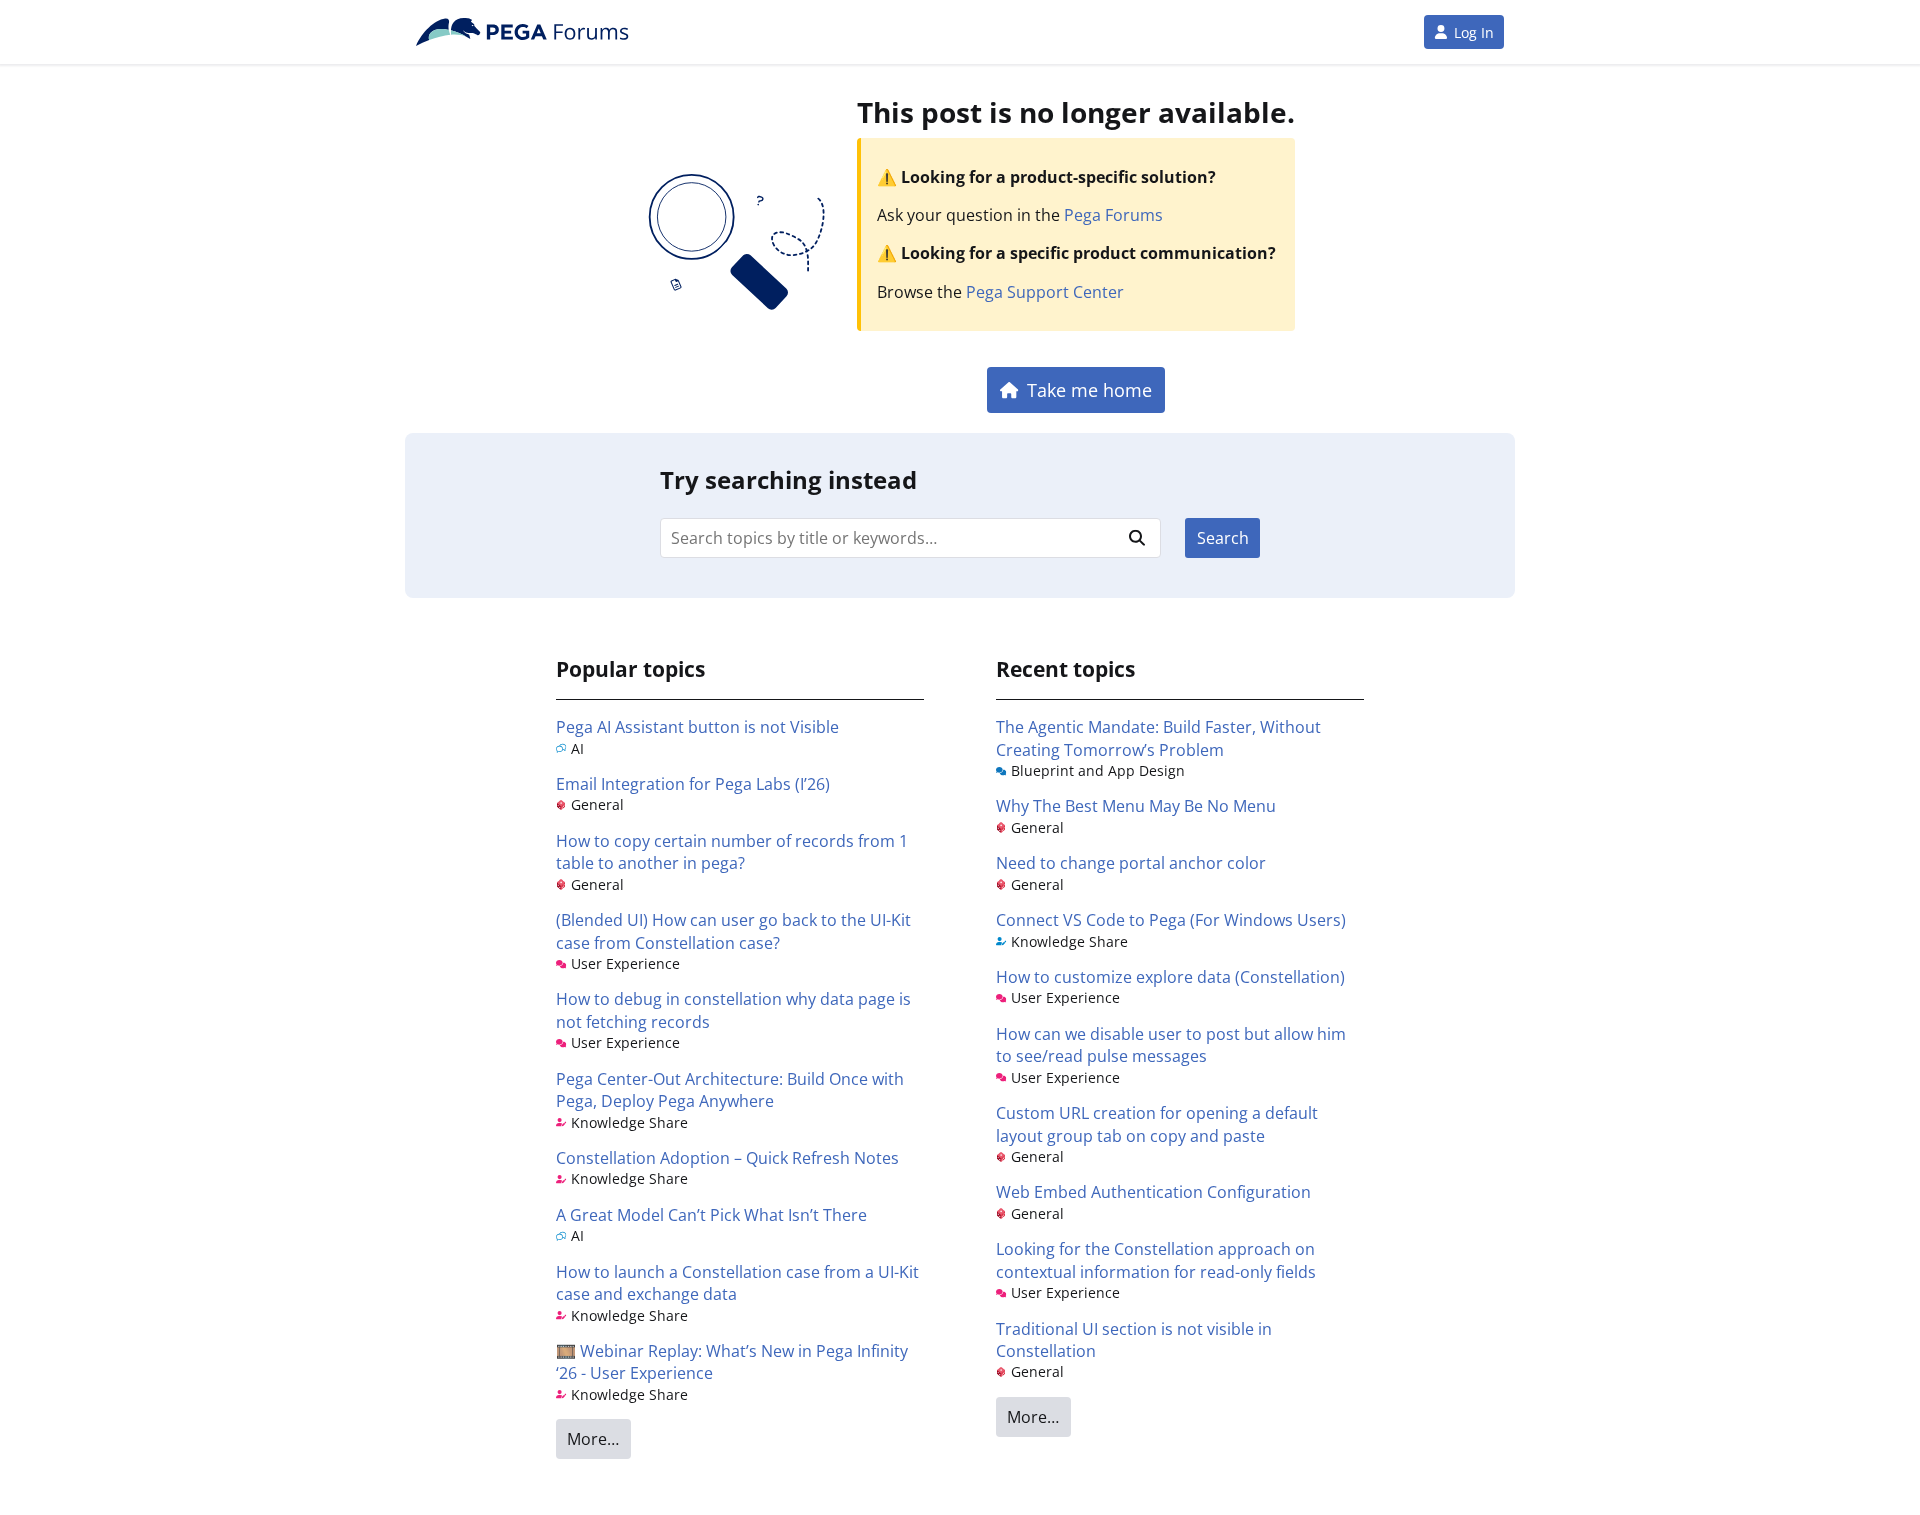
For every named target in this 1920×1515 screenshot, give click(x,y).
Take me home (1089, 389)
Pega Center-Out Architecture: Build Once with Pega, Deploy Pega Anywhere (730, 1090)
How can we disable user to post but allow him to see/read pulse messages (1171, 1045)
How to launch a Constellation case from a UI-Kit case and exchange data (737, 1283)
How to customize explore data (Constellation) (1170, 977)
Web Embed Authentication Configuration (1153, 1192)
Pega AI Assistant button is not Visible (697, 727)
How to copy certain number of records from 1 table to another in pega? (732, 852)
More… (593, 1439)
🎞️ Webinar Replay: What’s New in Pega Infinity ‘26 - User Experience (732, 1362)
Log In (1474, 32)
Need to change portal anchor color (1131, 863)
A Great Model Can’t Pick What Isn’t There (711, 1215)
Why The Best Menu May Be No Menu (1136, 806)
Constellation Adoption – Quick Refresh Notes (727, 1158)
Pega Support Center (1045, 292)
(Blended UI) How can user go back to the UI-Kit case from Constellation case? (733, 931)
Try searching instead (788, 479)
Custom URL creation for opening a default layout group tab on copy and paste (1157, 1124)
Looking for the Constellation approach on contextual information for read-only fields (1156, 1260)
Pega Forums (1113, 215)
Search (1223, 538)
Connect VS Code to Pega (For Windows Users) (1171, 920)
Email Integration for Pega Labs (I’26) (693, 784)
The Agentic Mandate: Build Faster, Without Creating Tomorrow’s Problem (1158, 738)
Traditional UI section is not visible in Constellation (1134, 1340)
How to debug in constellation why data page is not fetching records (733, 1010)
